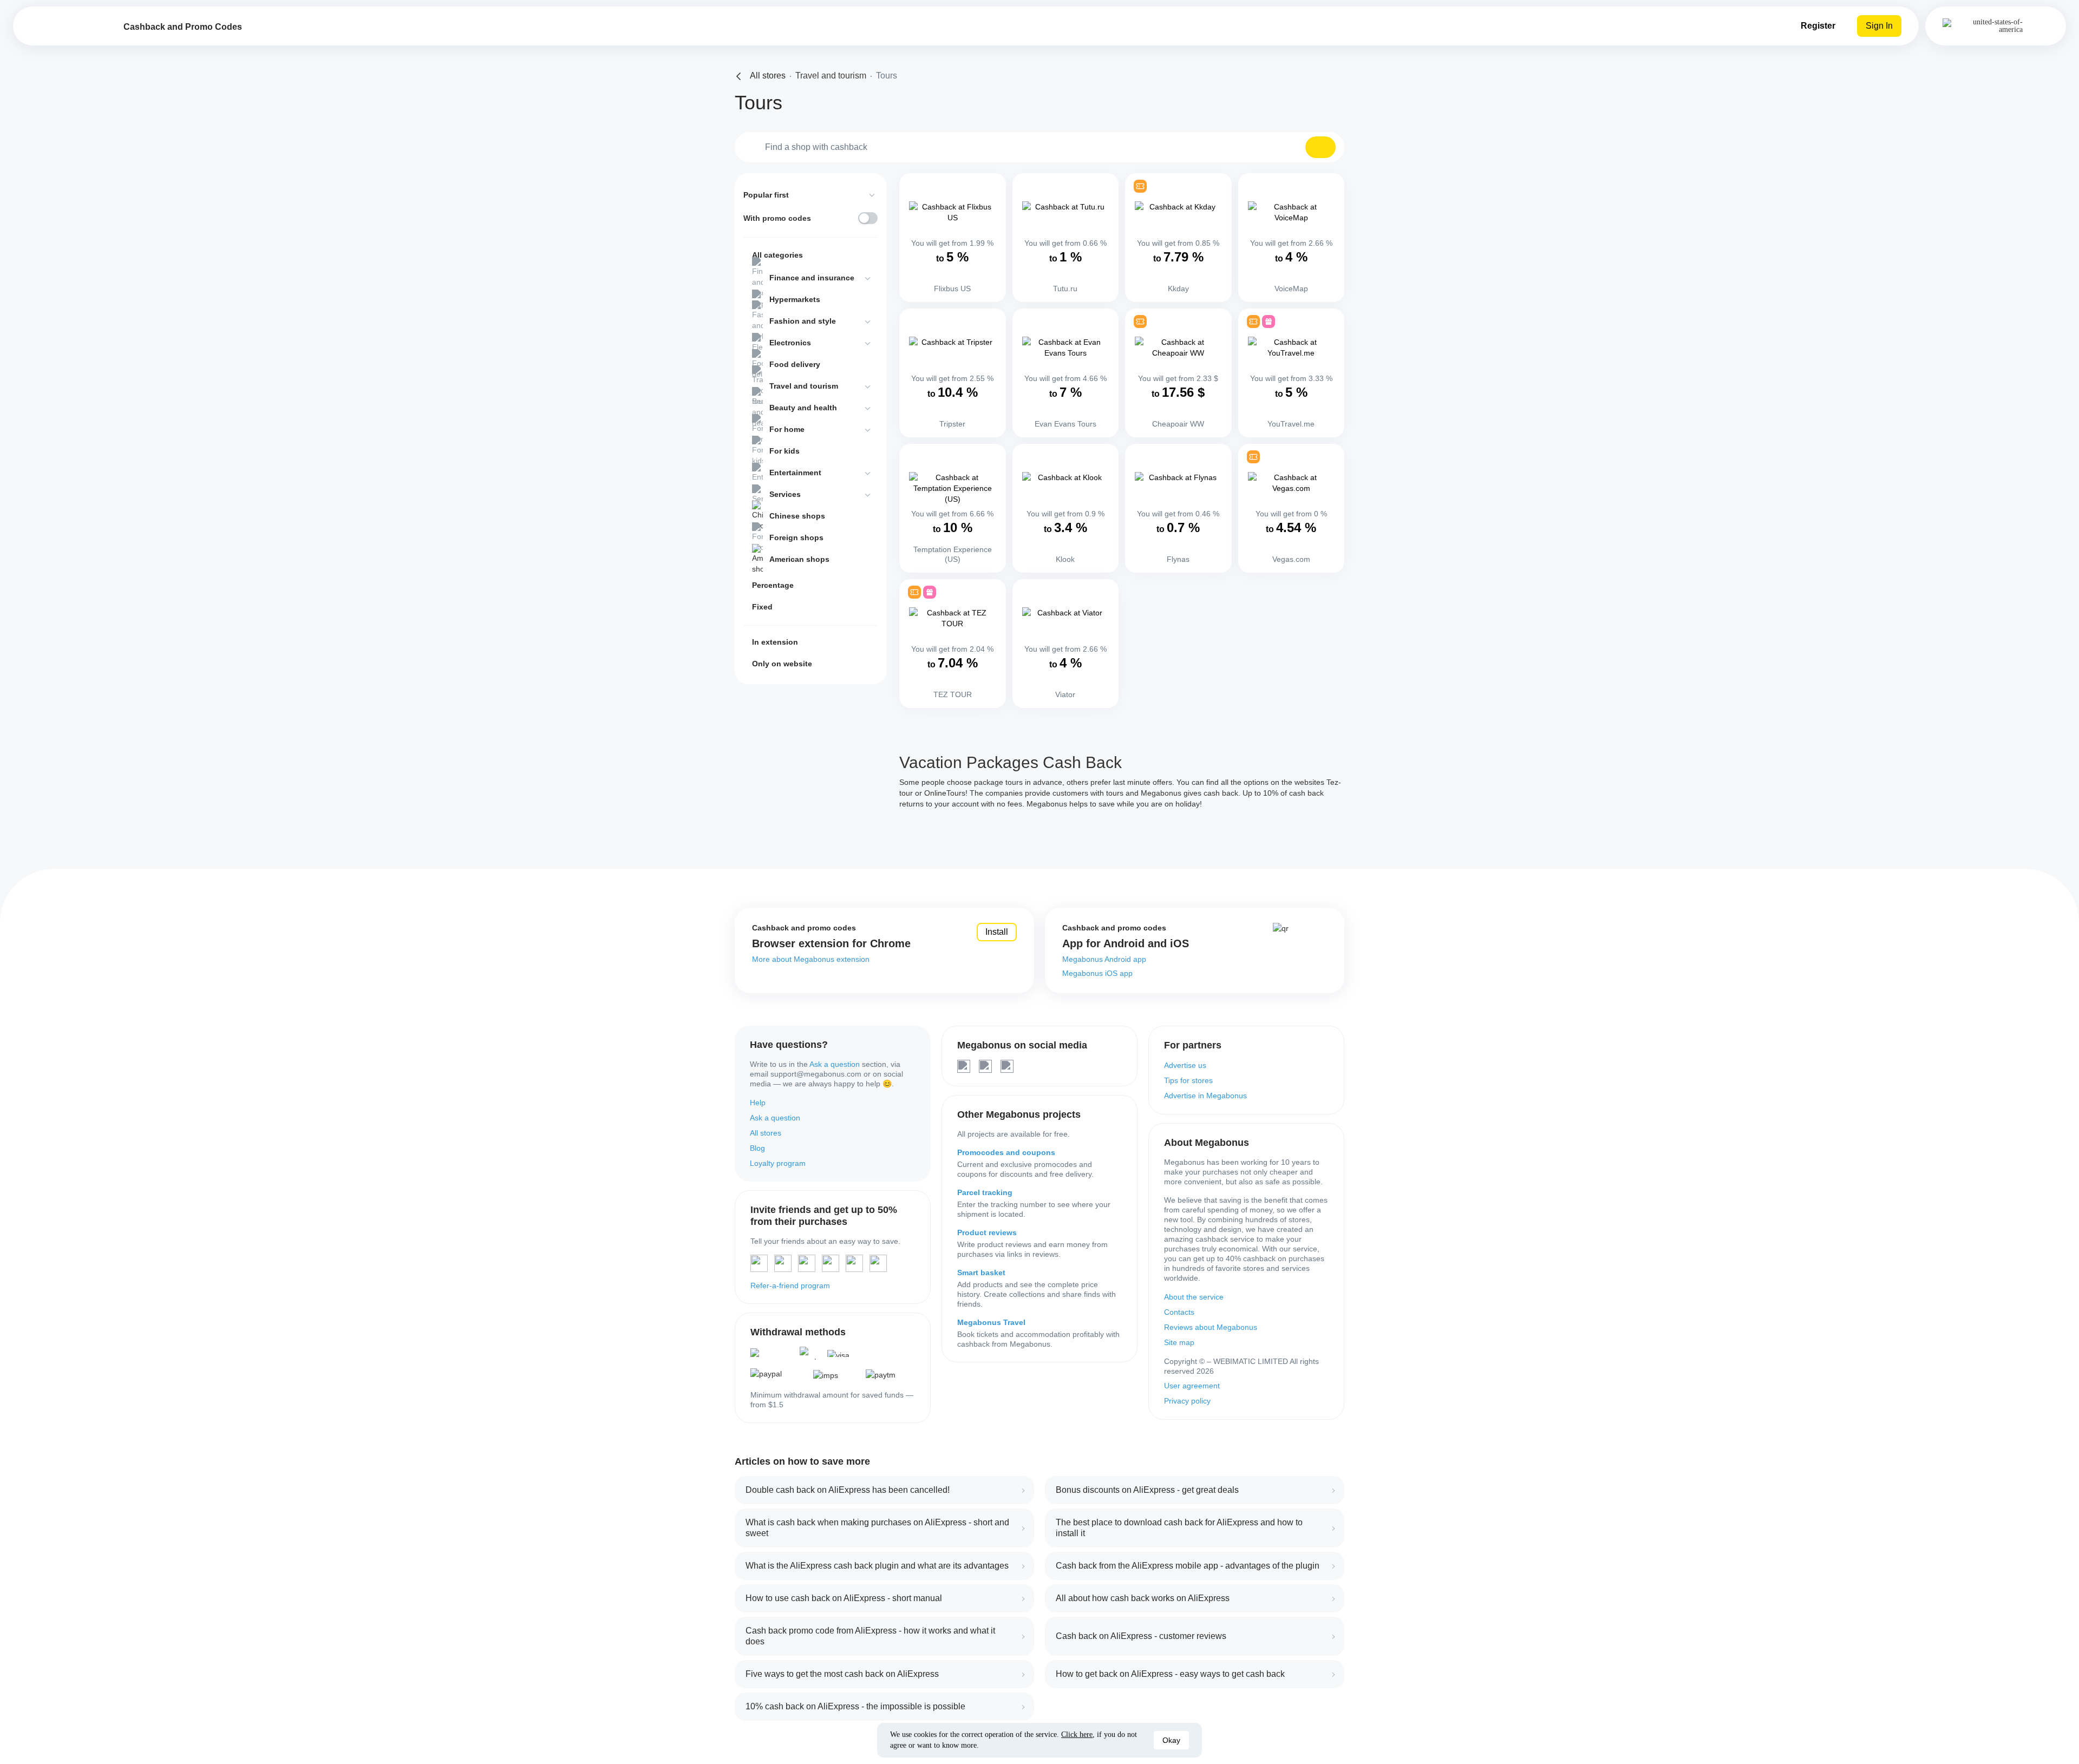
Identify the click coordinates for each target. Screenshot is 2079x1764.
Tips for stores (1188, 1080)
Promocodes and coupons (1006, 1152)
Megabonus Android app (1104, 959)
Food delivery (795, 364)
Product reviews (987, 1232)
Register (1818, 26)
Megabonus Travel (991, 1322)
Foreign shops (796, 537)
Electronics (790, 343)
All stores (766, 1133)
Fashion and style (803, 321)
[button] (1320, 147)
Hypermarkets (795, 299)
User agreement (1192, 1386)
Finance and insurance (812, 278)
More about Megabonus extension (811, 959)
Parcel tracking (985, 1192)
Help (758, 1103)
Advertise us (1185, 1065)
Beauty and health (803, 408)
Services (785, 494)
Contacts (1179, 1312)
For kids (784, 451)
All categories (777, 255)
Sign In (1879, 26)
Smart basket (981, 1273)
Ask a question (835, 1064)
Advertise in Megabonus (1205, 1096)
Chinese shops (797, 516)
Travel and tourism (804, 386)
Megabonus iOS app (1097, 973)
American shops (799, 559)
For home (787, 429)
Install (997, 932)
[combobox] (1039, 147)
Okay (1171, 1740)
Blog (757, 1148)
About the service (1194, 1297)
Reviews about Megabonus (1211, 1327)
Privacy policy (1187, 1401)
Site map (1179, 1342)
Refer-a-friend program (790, 1286)
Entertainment (795, 473)
